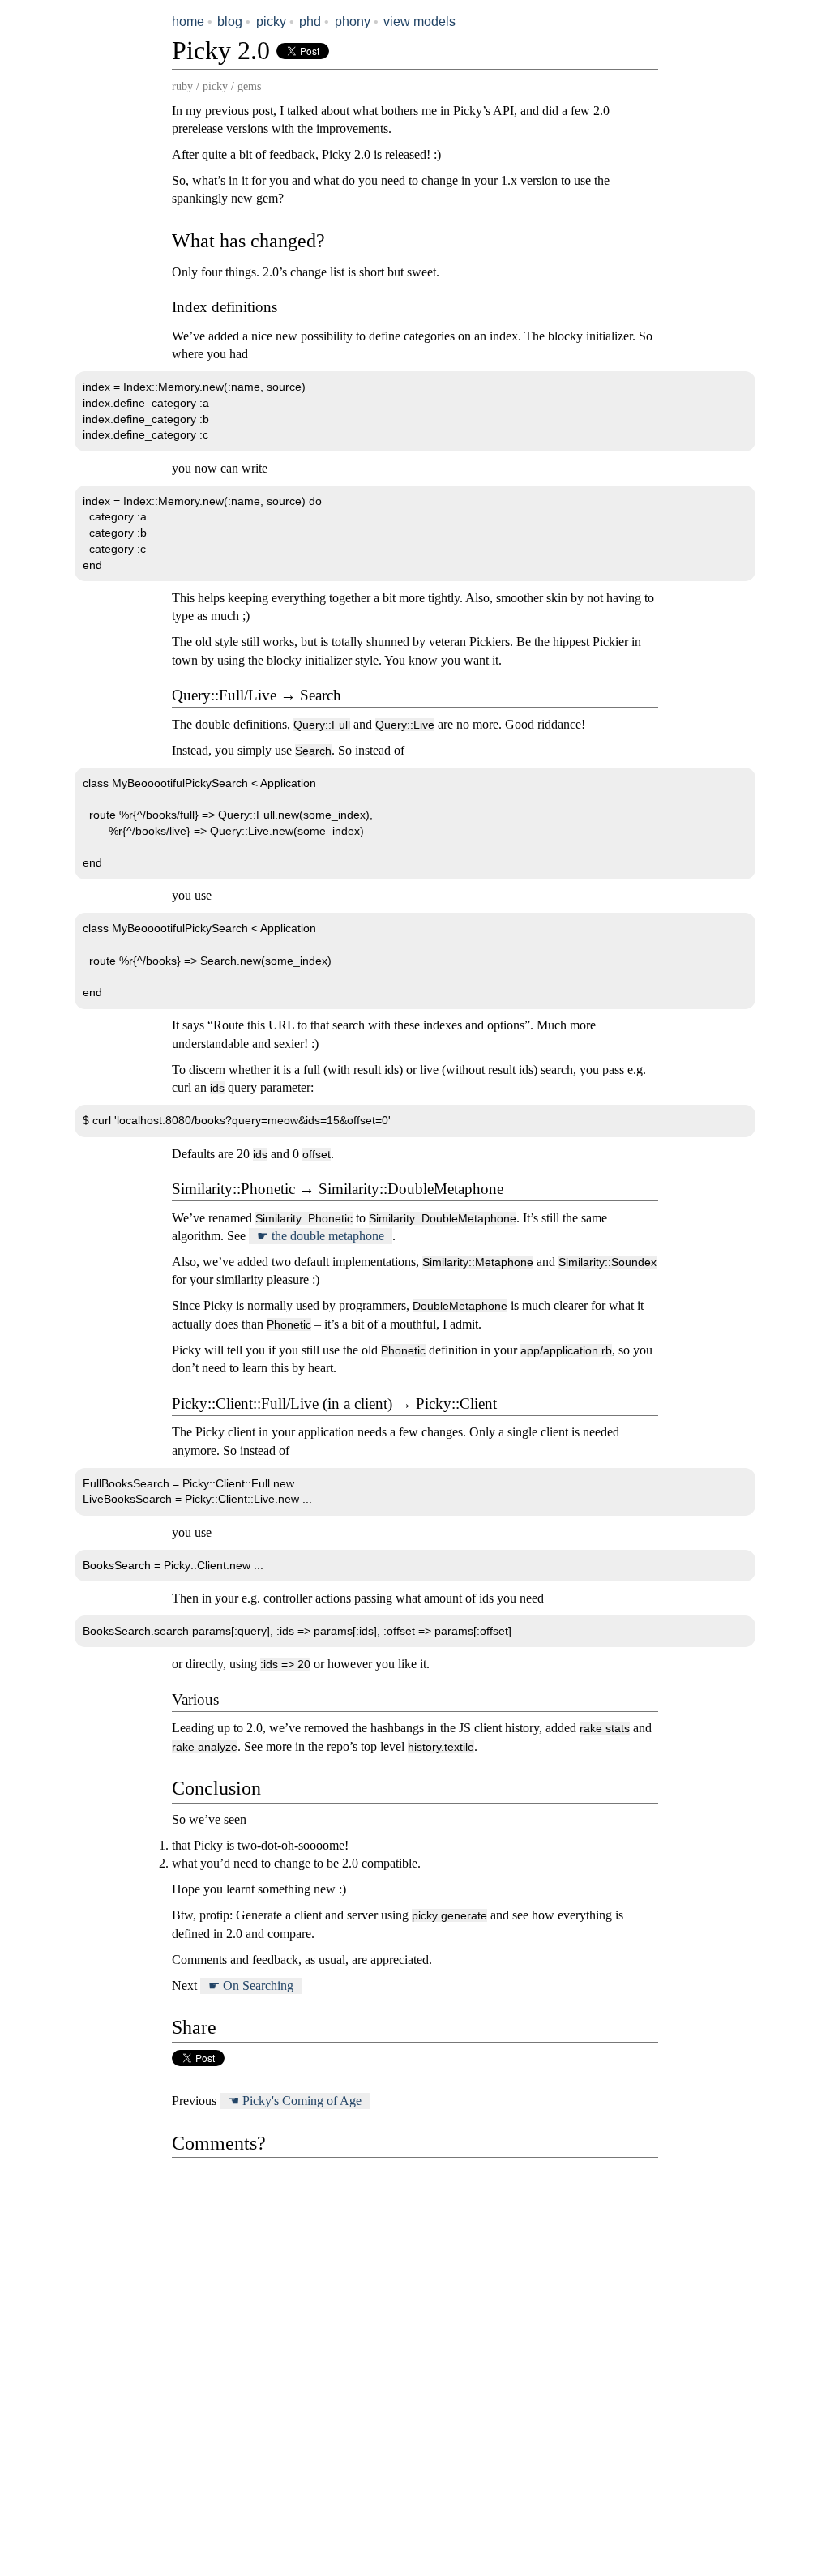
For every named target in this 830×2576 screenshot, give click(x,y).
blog (230, 21)
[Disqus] (415, 2360)
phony (353, 21)
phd (310, 21)
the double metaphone (328, 1236)
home (188, 21)
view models (419, 21)
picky (271, 21)
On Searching (258, 1985)
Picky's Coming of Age (302, 2101)
